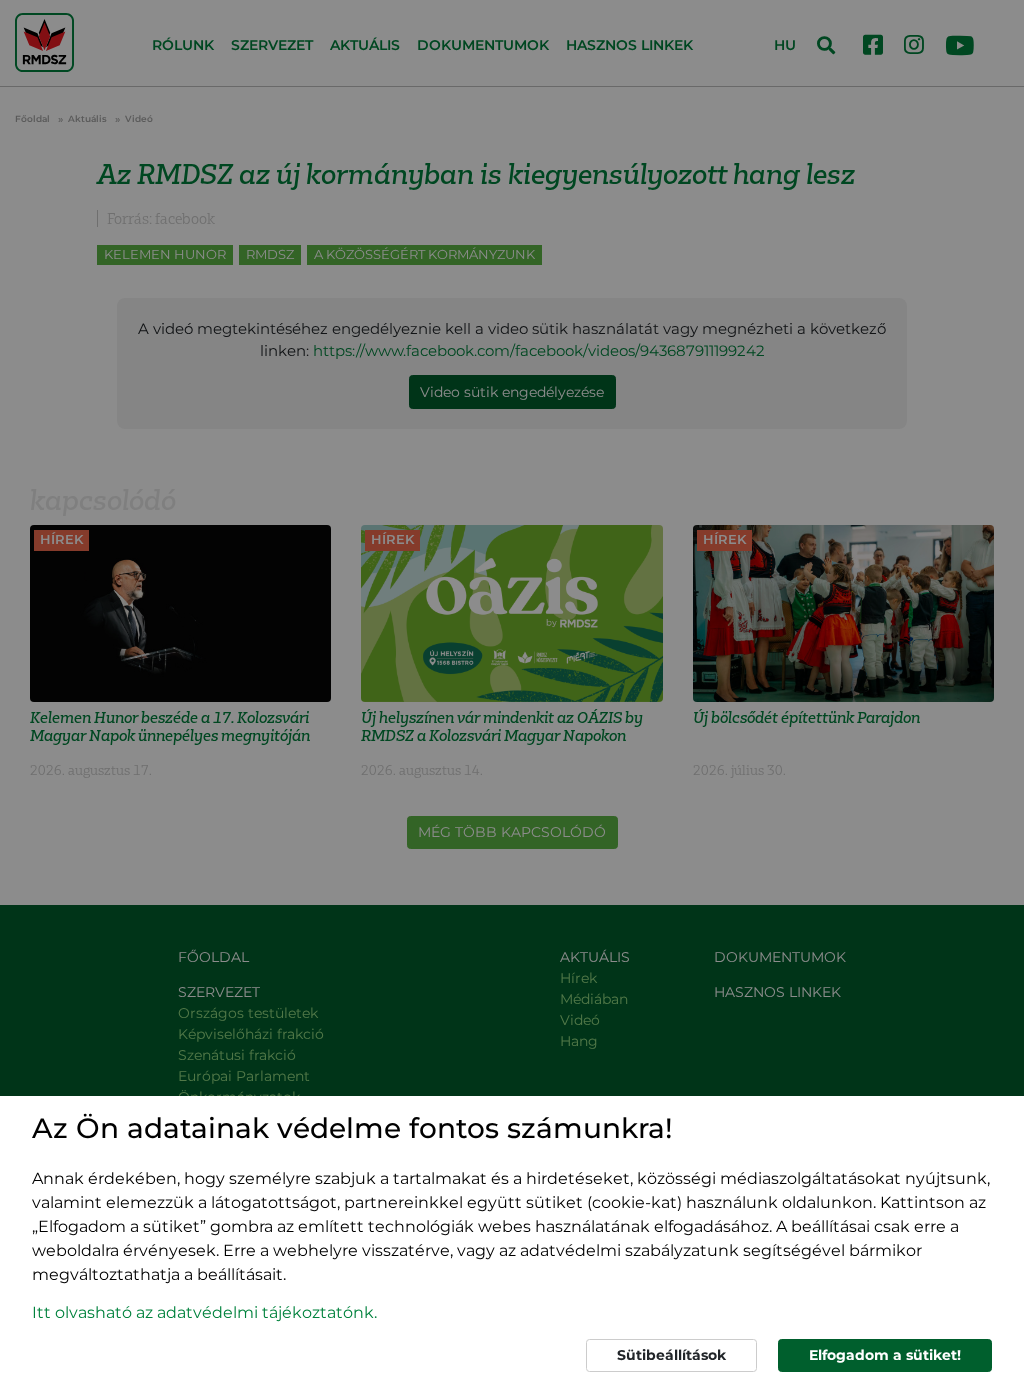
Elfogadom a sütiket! (885, 1355)
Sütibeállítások (671, 1355)
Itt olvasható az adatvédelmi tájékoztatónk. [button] (204, 1312)
